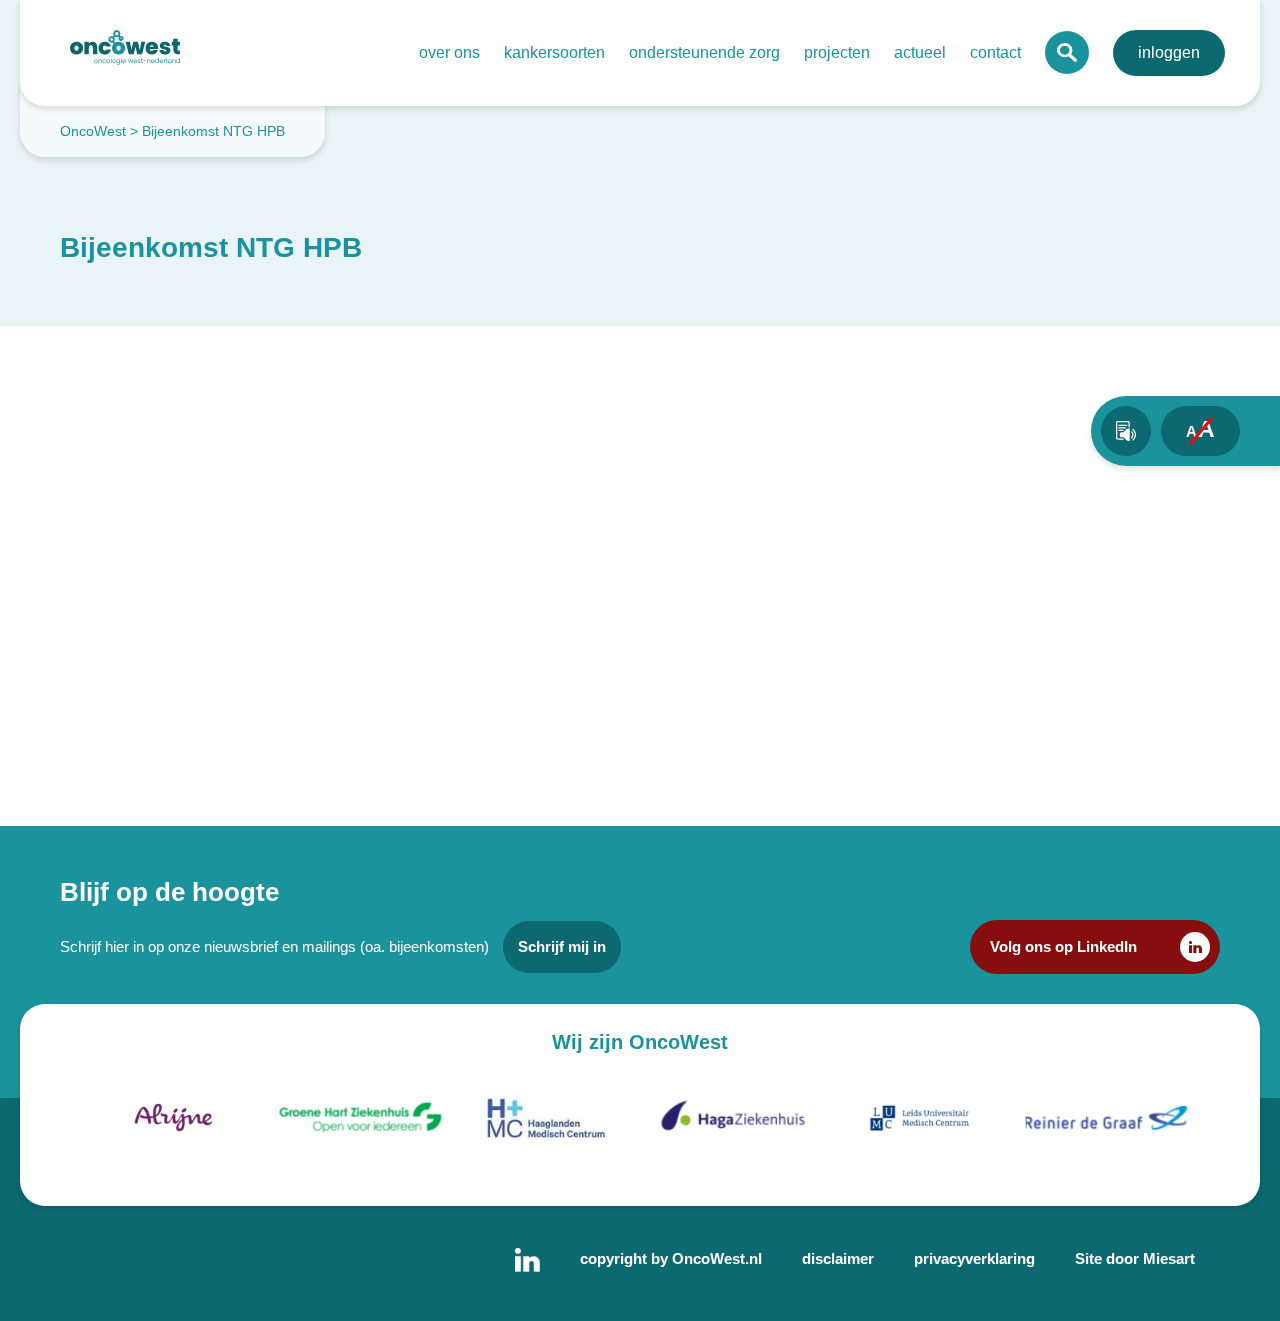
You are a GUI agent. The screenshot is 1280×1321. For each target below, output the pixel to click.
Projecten (837, 52)
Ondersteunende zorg (704, 52)
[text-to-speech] (1126, 431)
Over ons (449, 52)
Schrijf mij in (562, 946)
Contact (995, 52)
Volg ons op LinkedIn (1063, 946)
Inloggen (1169, 52)
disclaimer (838, 1258)
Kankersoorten (554, 52)
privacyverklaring (974, 1258)
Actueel (920, 52)
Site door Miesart (1135, 1258)
